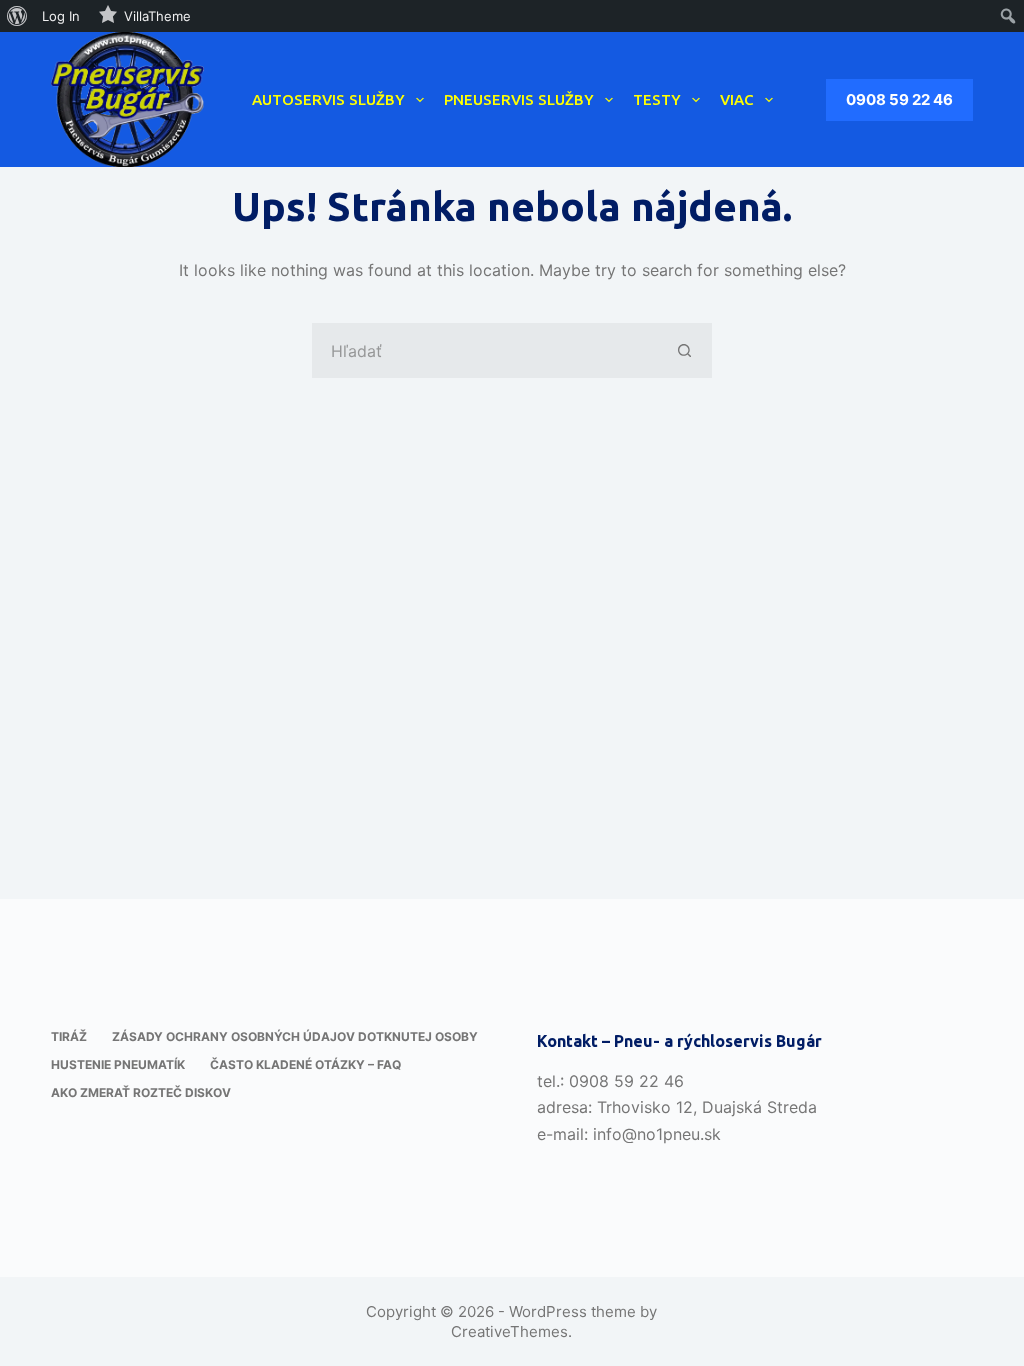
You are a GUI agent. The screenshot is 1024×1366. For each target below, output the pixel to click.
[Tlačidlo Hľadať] (684, 350)
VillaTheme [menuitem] (157, 16)
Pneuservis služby (519, 99)
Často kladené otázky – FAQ (305, 1064)
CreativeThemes (509, 1331)
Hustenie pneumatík (118, 1064)
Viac (737, 99)
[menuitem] (17, 16)
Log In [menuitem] (61, 16)
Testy (657, 99)
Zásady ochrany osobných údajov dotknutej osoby (295, 1036)
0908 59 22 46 (899, 99)
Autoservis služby (328, 99)
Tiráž (69, 1036)
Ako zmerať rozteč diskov (141, 1092)
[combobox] (485, 350)
